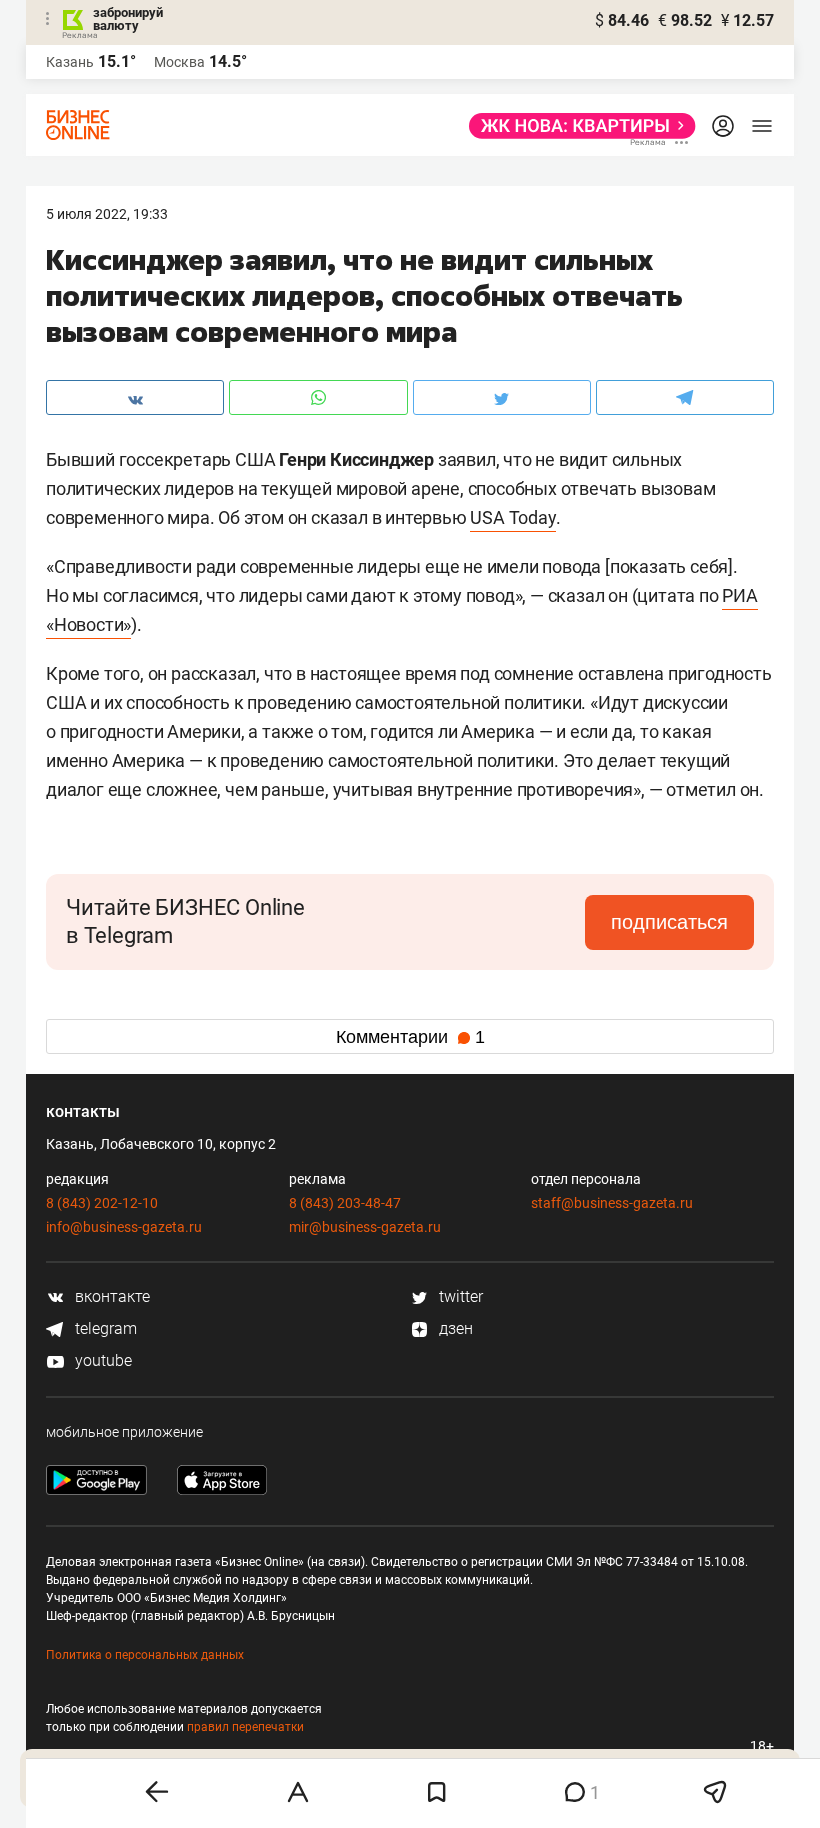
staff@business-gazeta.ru (612, 1203)
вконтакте (110, 1296)
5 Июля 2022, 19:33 (107, 214)
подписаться (669, 922)
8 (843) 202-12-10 (102, 1203)
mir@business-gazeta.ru (365, 1227)
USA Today (512, 517)
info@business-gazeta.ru (124, 1227)
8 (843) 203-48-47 (345, 1203)
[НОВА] (576, 126)
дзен (454, 1328)
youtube (101, 1360)
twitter (459, 1296)
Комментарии (410, 1037)
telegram (104, 1328)
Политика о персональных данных (145, 1655)
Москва (179, 62)
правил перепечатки (245, 1727)
